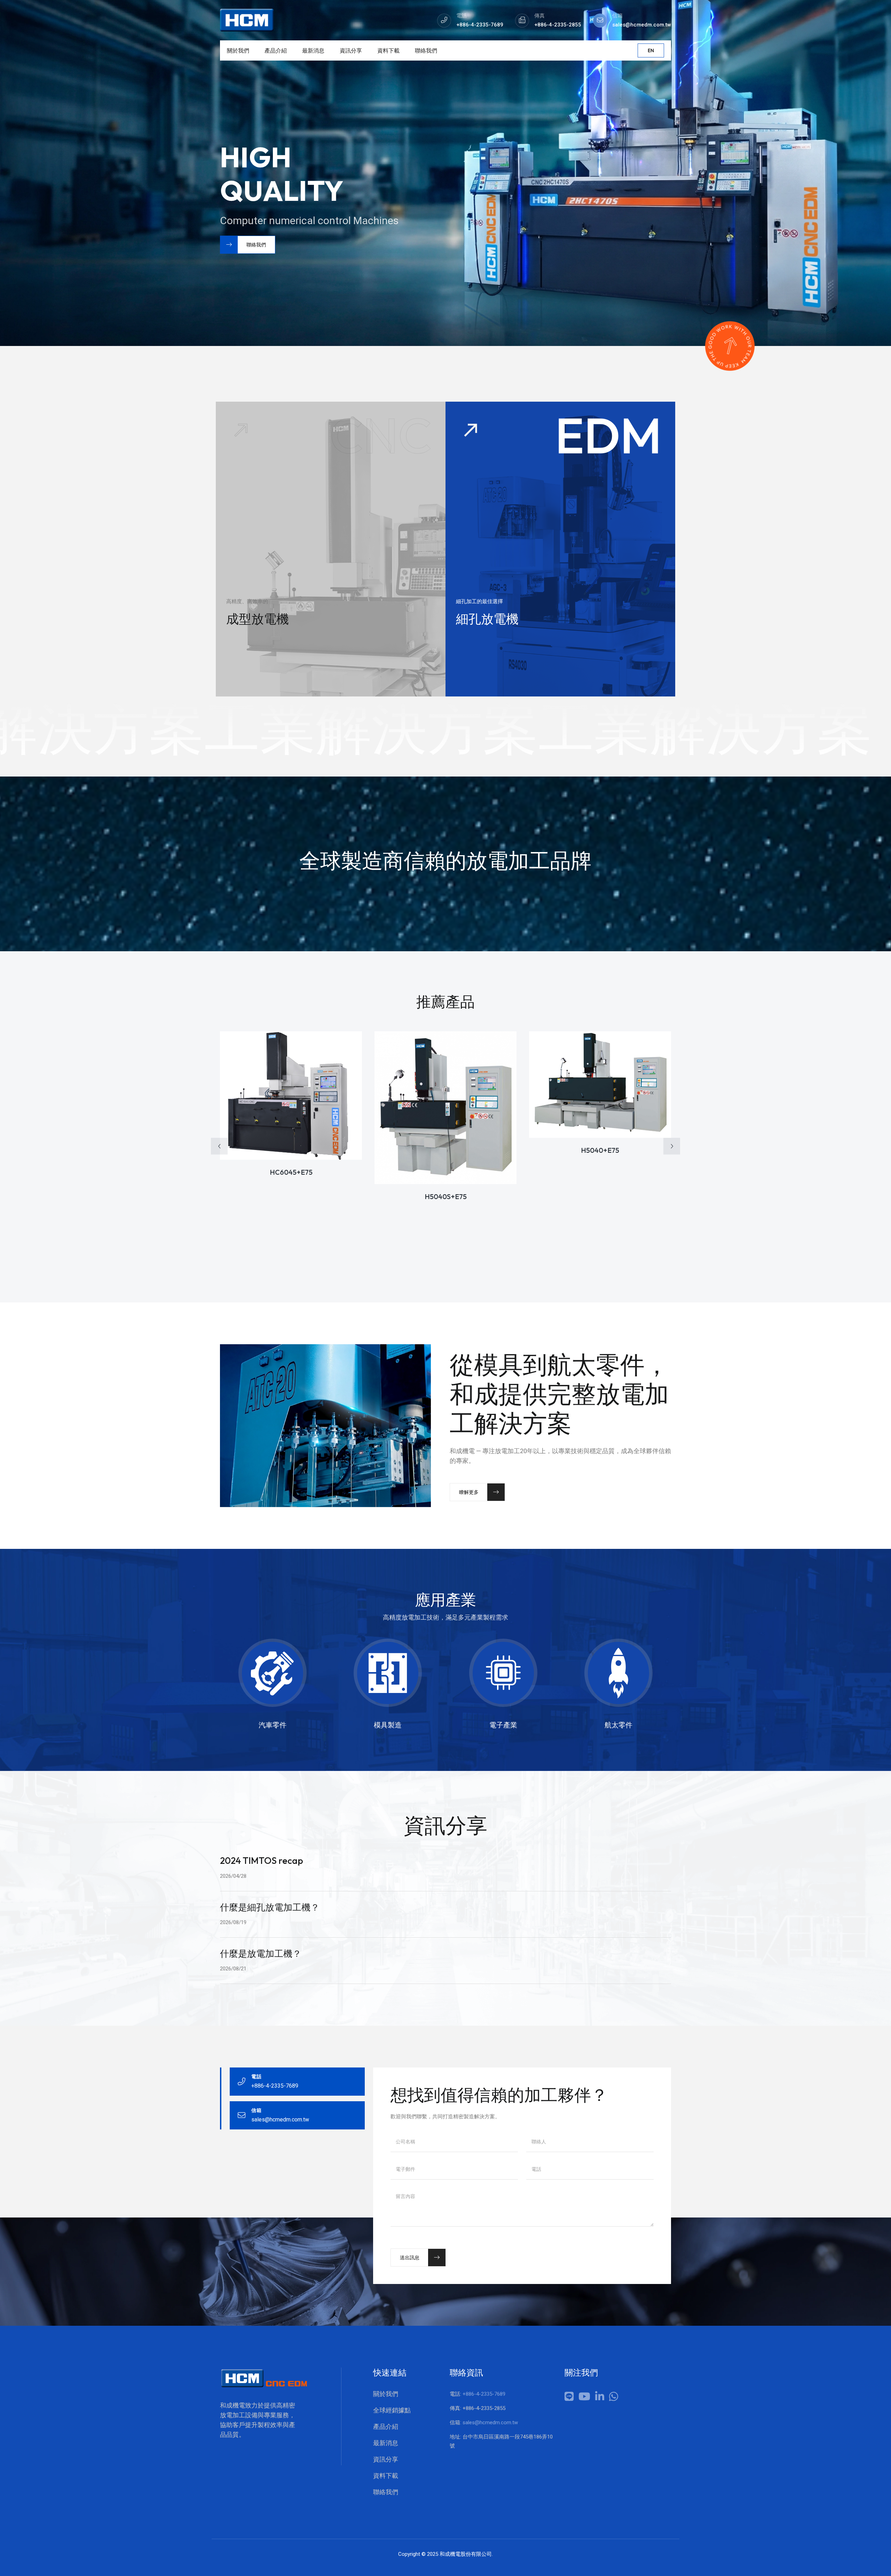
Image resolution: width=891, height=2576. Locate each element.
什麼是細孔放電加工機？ (270, 1907)
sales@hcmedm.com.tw (490, 2423)
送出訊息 (410, 2258)
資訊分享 (351, 50)
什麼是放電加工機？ (261, 1953)
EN (651, 50)
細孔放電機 (487, 619)
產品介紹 (276, 50)
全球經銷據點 (392, 2410)
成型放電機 (258, 619)
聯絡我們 (426, 50)
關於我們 (238, 50)
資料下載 (388, 50)
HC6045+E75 (291, 1172)
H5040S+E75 (446, 1196)
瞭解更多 (469, 1492)
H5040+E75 (600, 1150)
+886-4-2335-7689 (484, 2394)
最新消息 (313, 50)
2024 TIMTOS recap (262, 1861)
